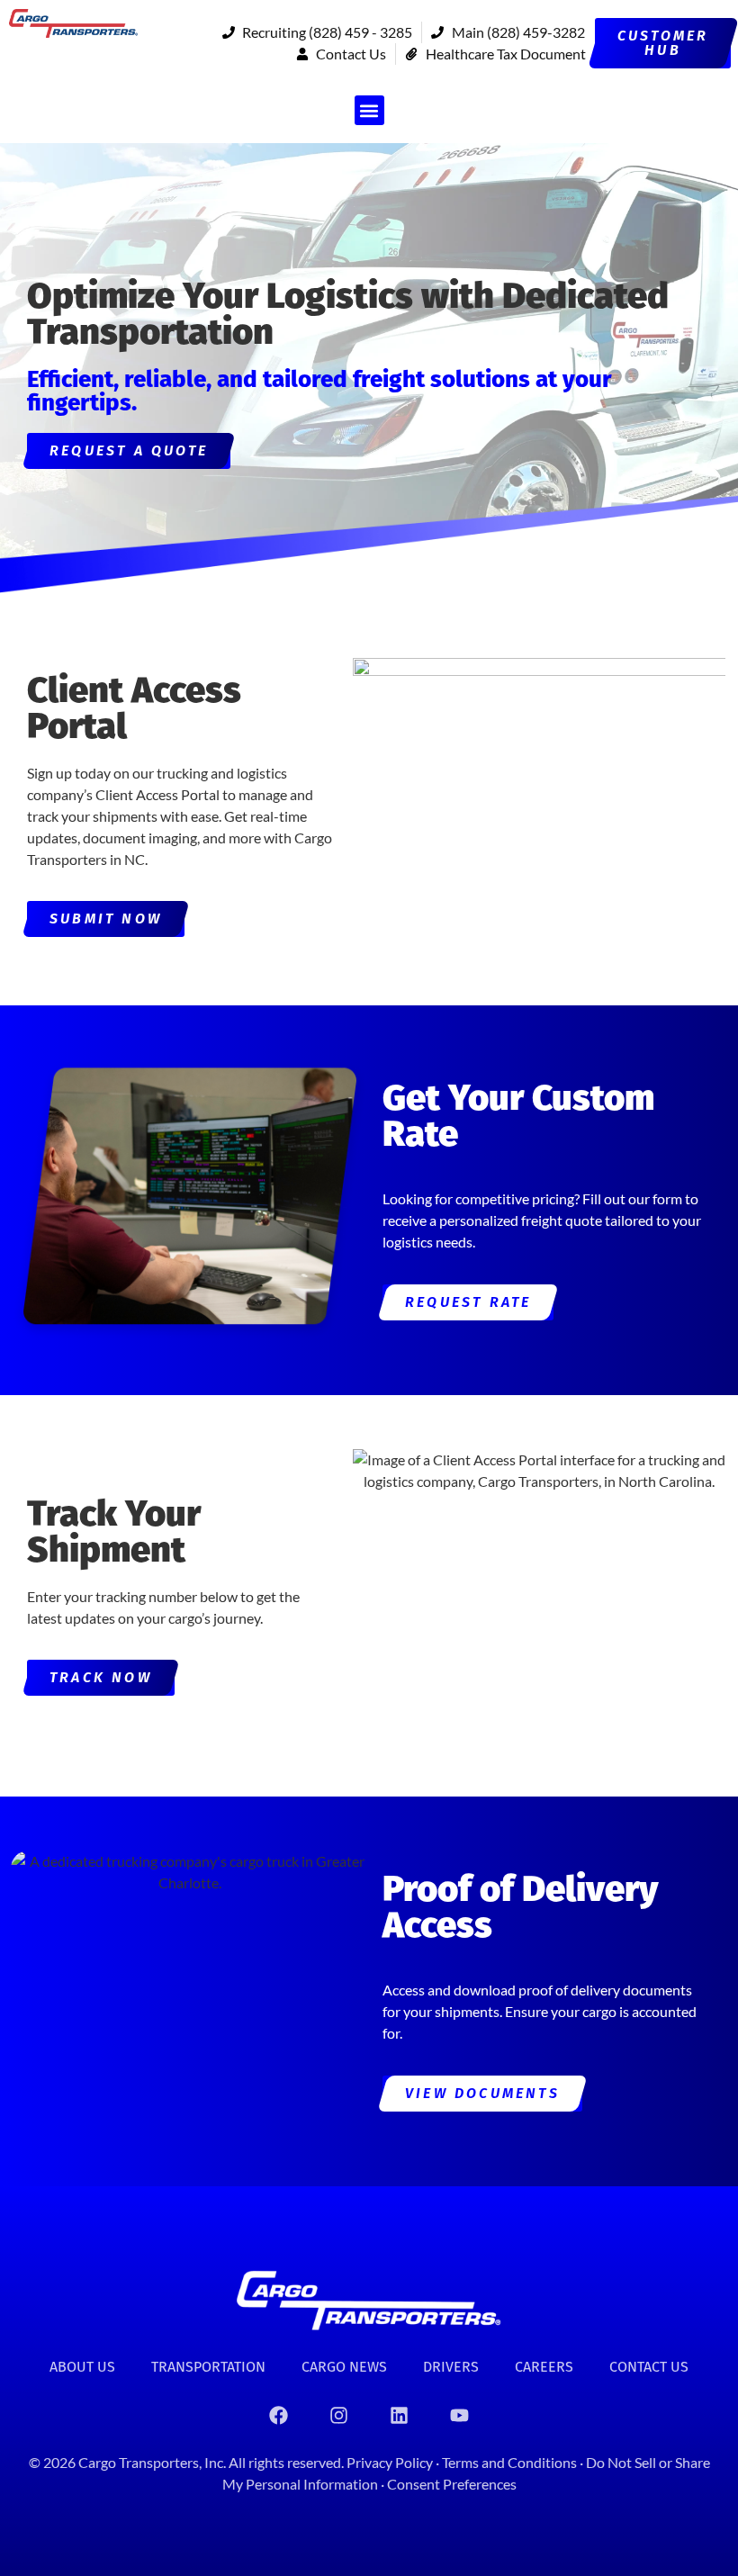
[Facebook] (279, 2415)
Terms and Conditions (511, 2462)
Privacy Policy (390, 2462)
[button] (369, 110)
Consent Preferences (452, 2484)
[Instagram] (339, 2415)
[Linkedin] (400, 2415)
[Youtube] (460, 2415)
